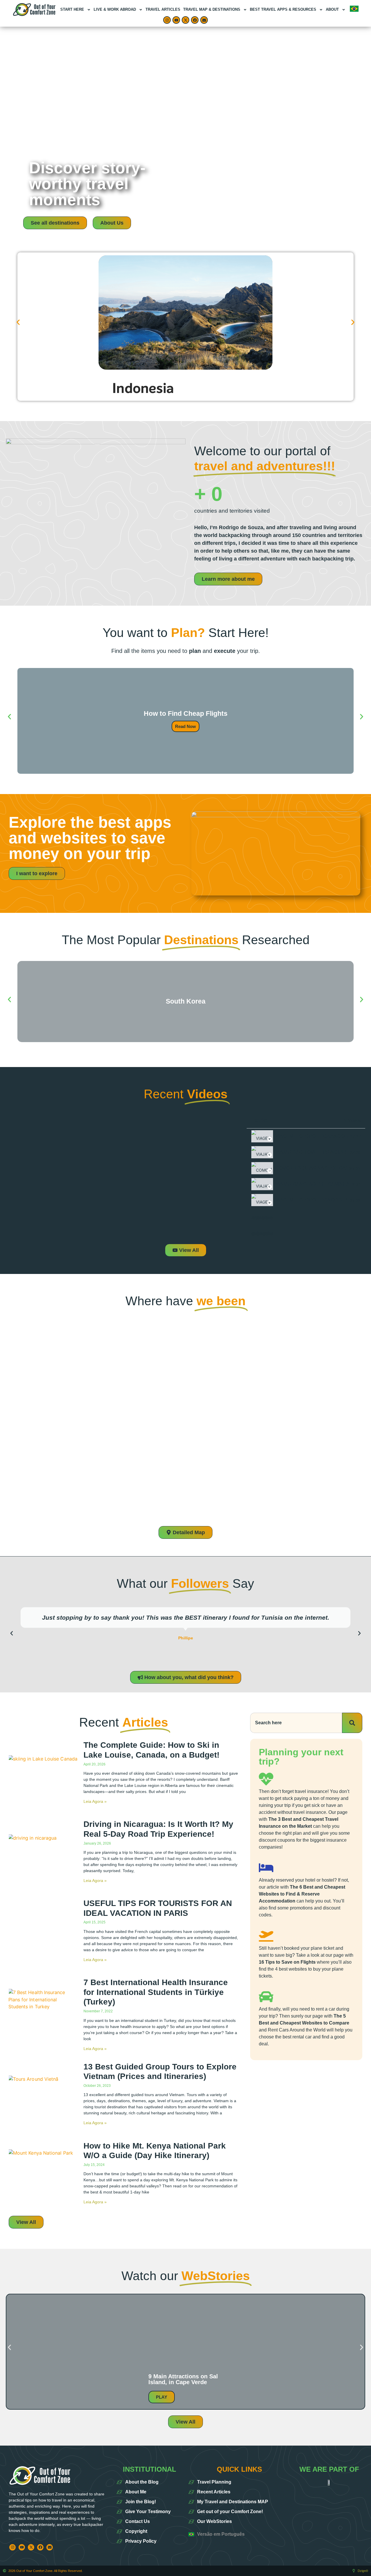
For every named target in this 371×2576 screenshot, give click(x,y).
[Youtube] (176, 20)
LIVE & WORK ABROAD (115, 9)
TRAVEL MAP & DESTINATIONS (212, 9)
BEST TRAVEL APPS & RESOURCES (283, 9)
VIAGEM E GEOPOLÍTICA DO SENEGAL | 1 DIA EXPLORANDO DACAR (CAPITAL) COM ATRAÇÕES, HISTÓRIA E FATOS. (311, 1200)
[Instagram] (167, 20)
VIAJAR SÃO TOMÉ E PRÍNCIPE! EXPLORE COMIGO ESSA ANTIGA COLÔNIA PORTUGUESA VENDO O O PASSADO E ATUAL (311, 1152)
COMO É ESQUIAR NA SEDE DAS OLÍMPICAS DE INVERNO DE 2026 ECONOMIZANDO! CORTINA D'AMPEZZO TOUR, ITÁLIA (311, 1168)
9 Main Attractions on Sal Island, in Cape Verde (183, 2379)
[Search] (352, 1723)
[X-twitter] (185, 20)
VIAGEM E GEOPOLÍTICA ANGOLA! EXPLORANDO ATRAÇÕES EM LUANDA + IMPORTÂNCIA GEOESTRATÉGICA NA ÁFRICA (312, 1136)
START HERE (72, 9)
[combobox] (296, 1723)
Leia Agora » (95, 1801)
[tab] (306, 1136)
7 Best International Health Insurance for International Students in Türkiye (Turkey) (156, 1992)
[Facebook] (195, 20)
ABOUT (332, 9)
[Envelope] (204, 20)
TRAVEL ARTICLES (163, 9)
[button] (18, 322)
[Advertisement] (185, 70)
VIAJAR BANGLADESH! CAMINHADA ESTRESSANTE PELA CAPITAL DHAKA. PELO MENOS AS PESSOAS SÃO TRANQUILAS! (313, 1184)
